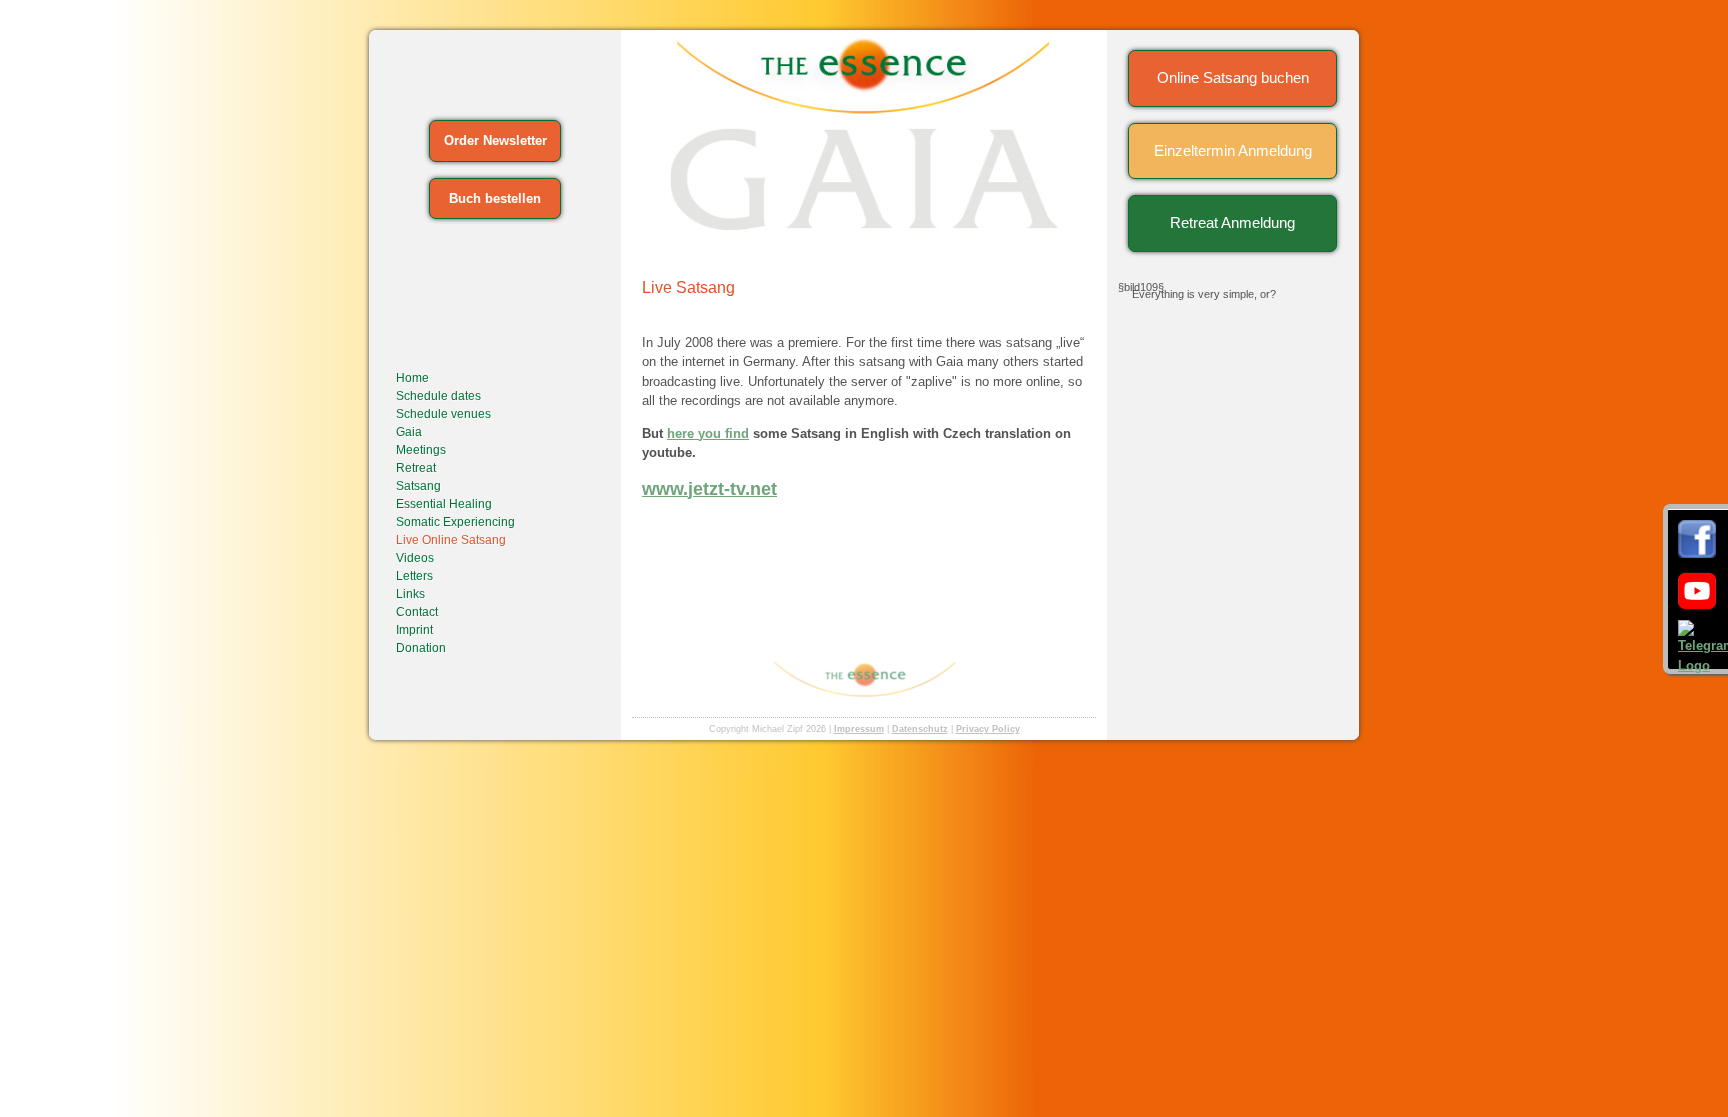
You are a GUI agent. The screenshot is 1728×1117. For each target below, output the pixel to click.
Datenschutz (920, 729)
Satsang (418, 486)
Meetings (421, 450)
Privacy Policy (988, 729)
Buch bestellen (495, 198)
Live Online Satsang (451, 540)
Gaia (409, 432)
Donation (421, 648)
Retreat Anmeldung (1232, 222)
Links (410, 594)
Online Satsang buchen (1233, 77)
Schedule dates (438, 396)
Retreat (416, 468)
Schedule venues (443, 414)
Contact (417, 612)
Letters (414, 576)
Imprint (414, 630)
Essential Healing (444, 504)
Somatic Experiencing (455, 522)
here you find (708, 433)
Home (412, 378)
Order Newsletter (495, 140)
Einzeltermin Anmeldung (1233, 150)
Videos (415, 558)
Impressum (859, 729)
